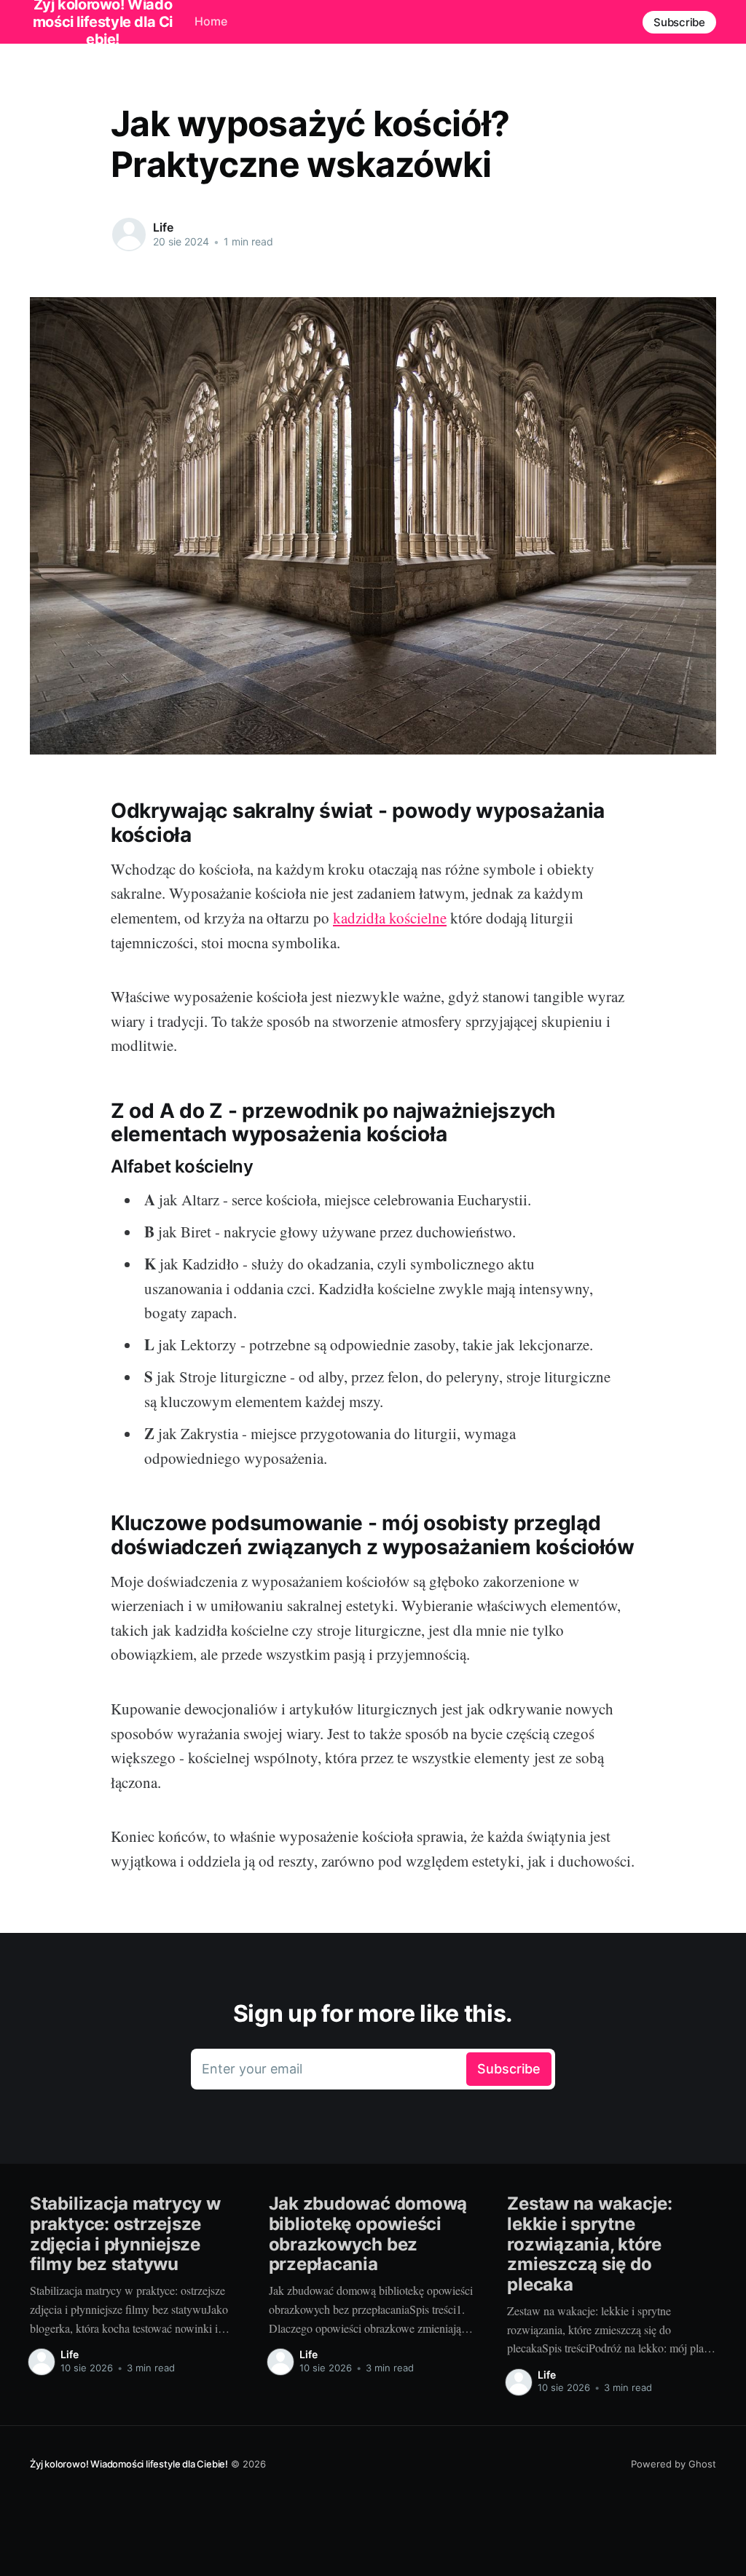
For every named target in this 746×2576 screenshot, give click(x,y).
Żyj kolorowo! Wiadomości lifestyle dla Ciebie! (129, 2464)
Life (163, 227)
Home (211, 21)
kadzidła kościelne (390, 918)
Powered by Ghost (674, 2464)
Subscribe (679, 22)
